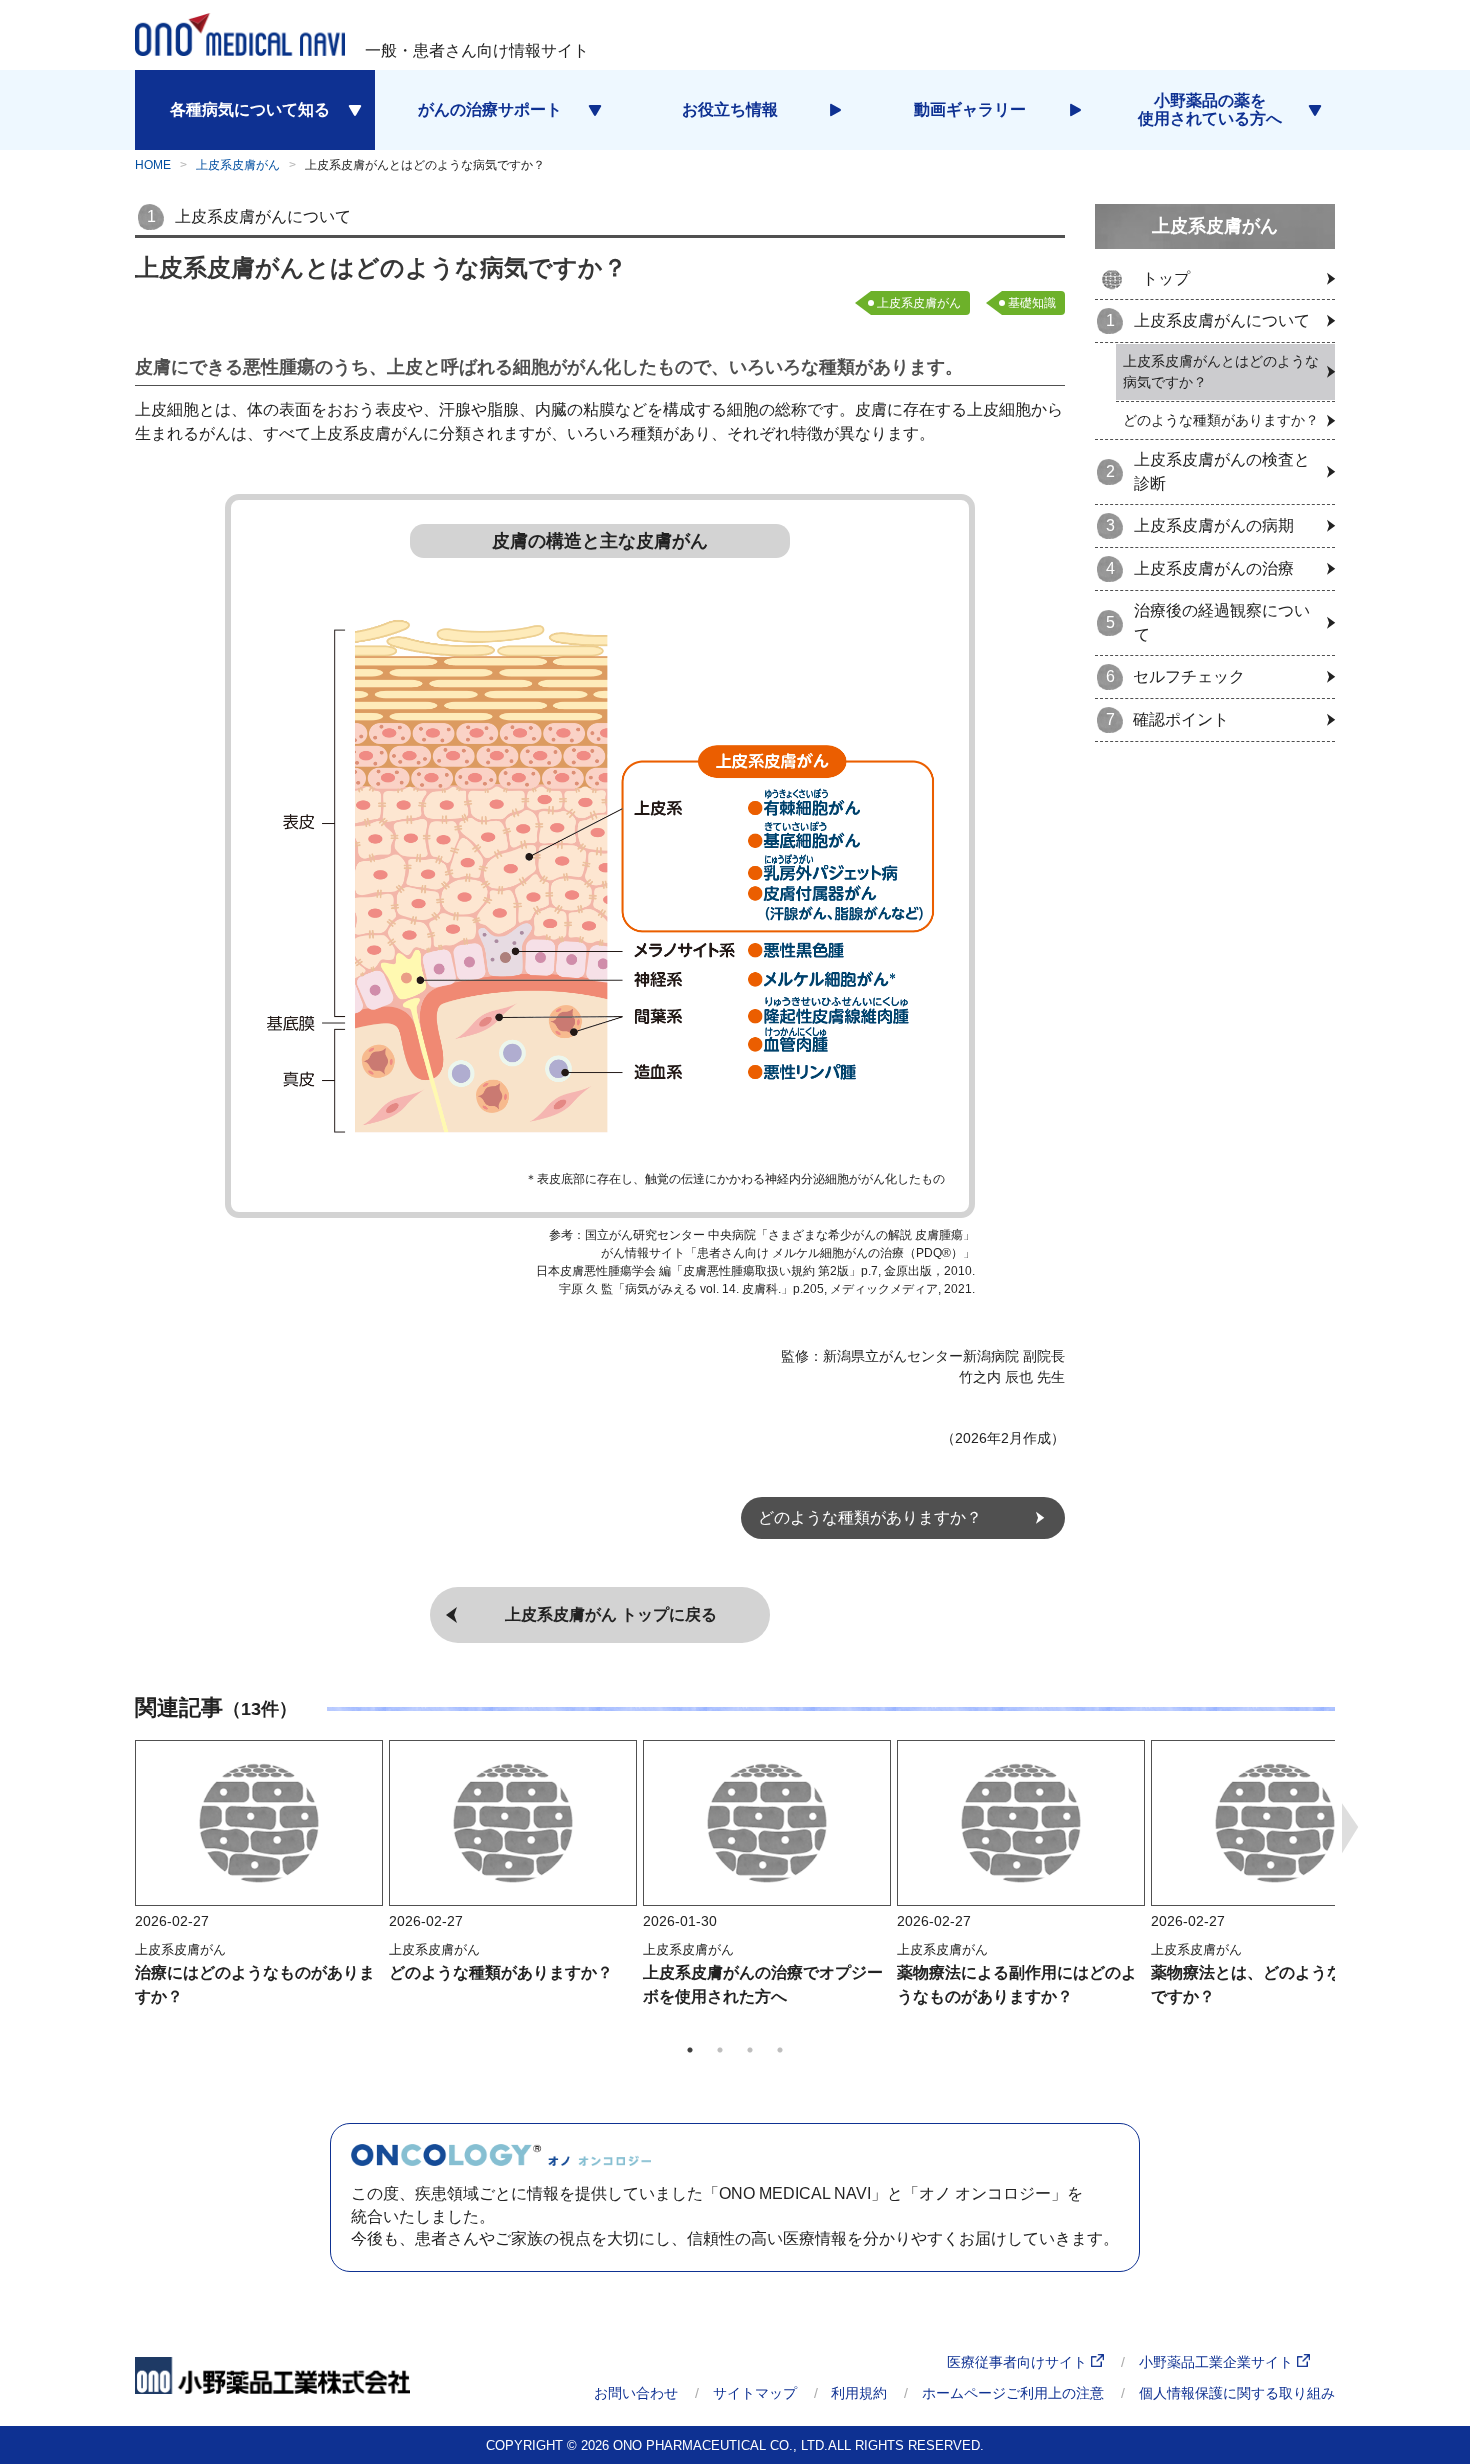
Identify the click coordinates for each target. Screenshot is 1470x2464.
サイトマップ (755, 2393)
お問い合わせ (636, 2393)
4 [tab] (780, 2050)
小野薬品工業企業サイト (1218, 2362)
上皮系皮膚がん (238, 165)
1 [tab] (690, 2050)
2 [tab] (720, 2050)
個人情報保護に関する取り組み (1237, 2393)
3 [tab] (750, 2050)
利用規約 (859, 2393)
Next (1350, 1828)
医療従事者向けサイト (1019, 2362)
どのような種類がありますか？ (501, 1972)
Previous (120, 1828)
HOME (153, 165)
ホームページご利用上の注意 (1013, 2393)
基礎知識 (1032, 303)
